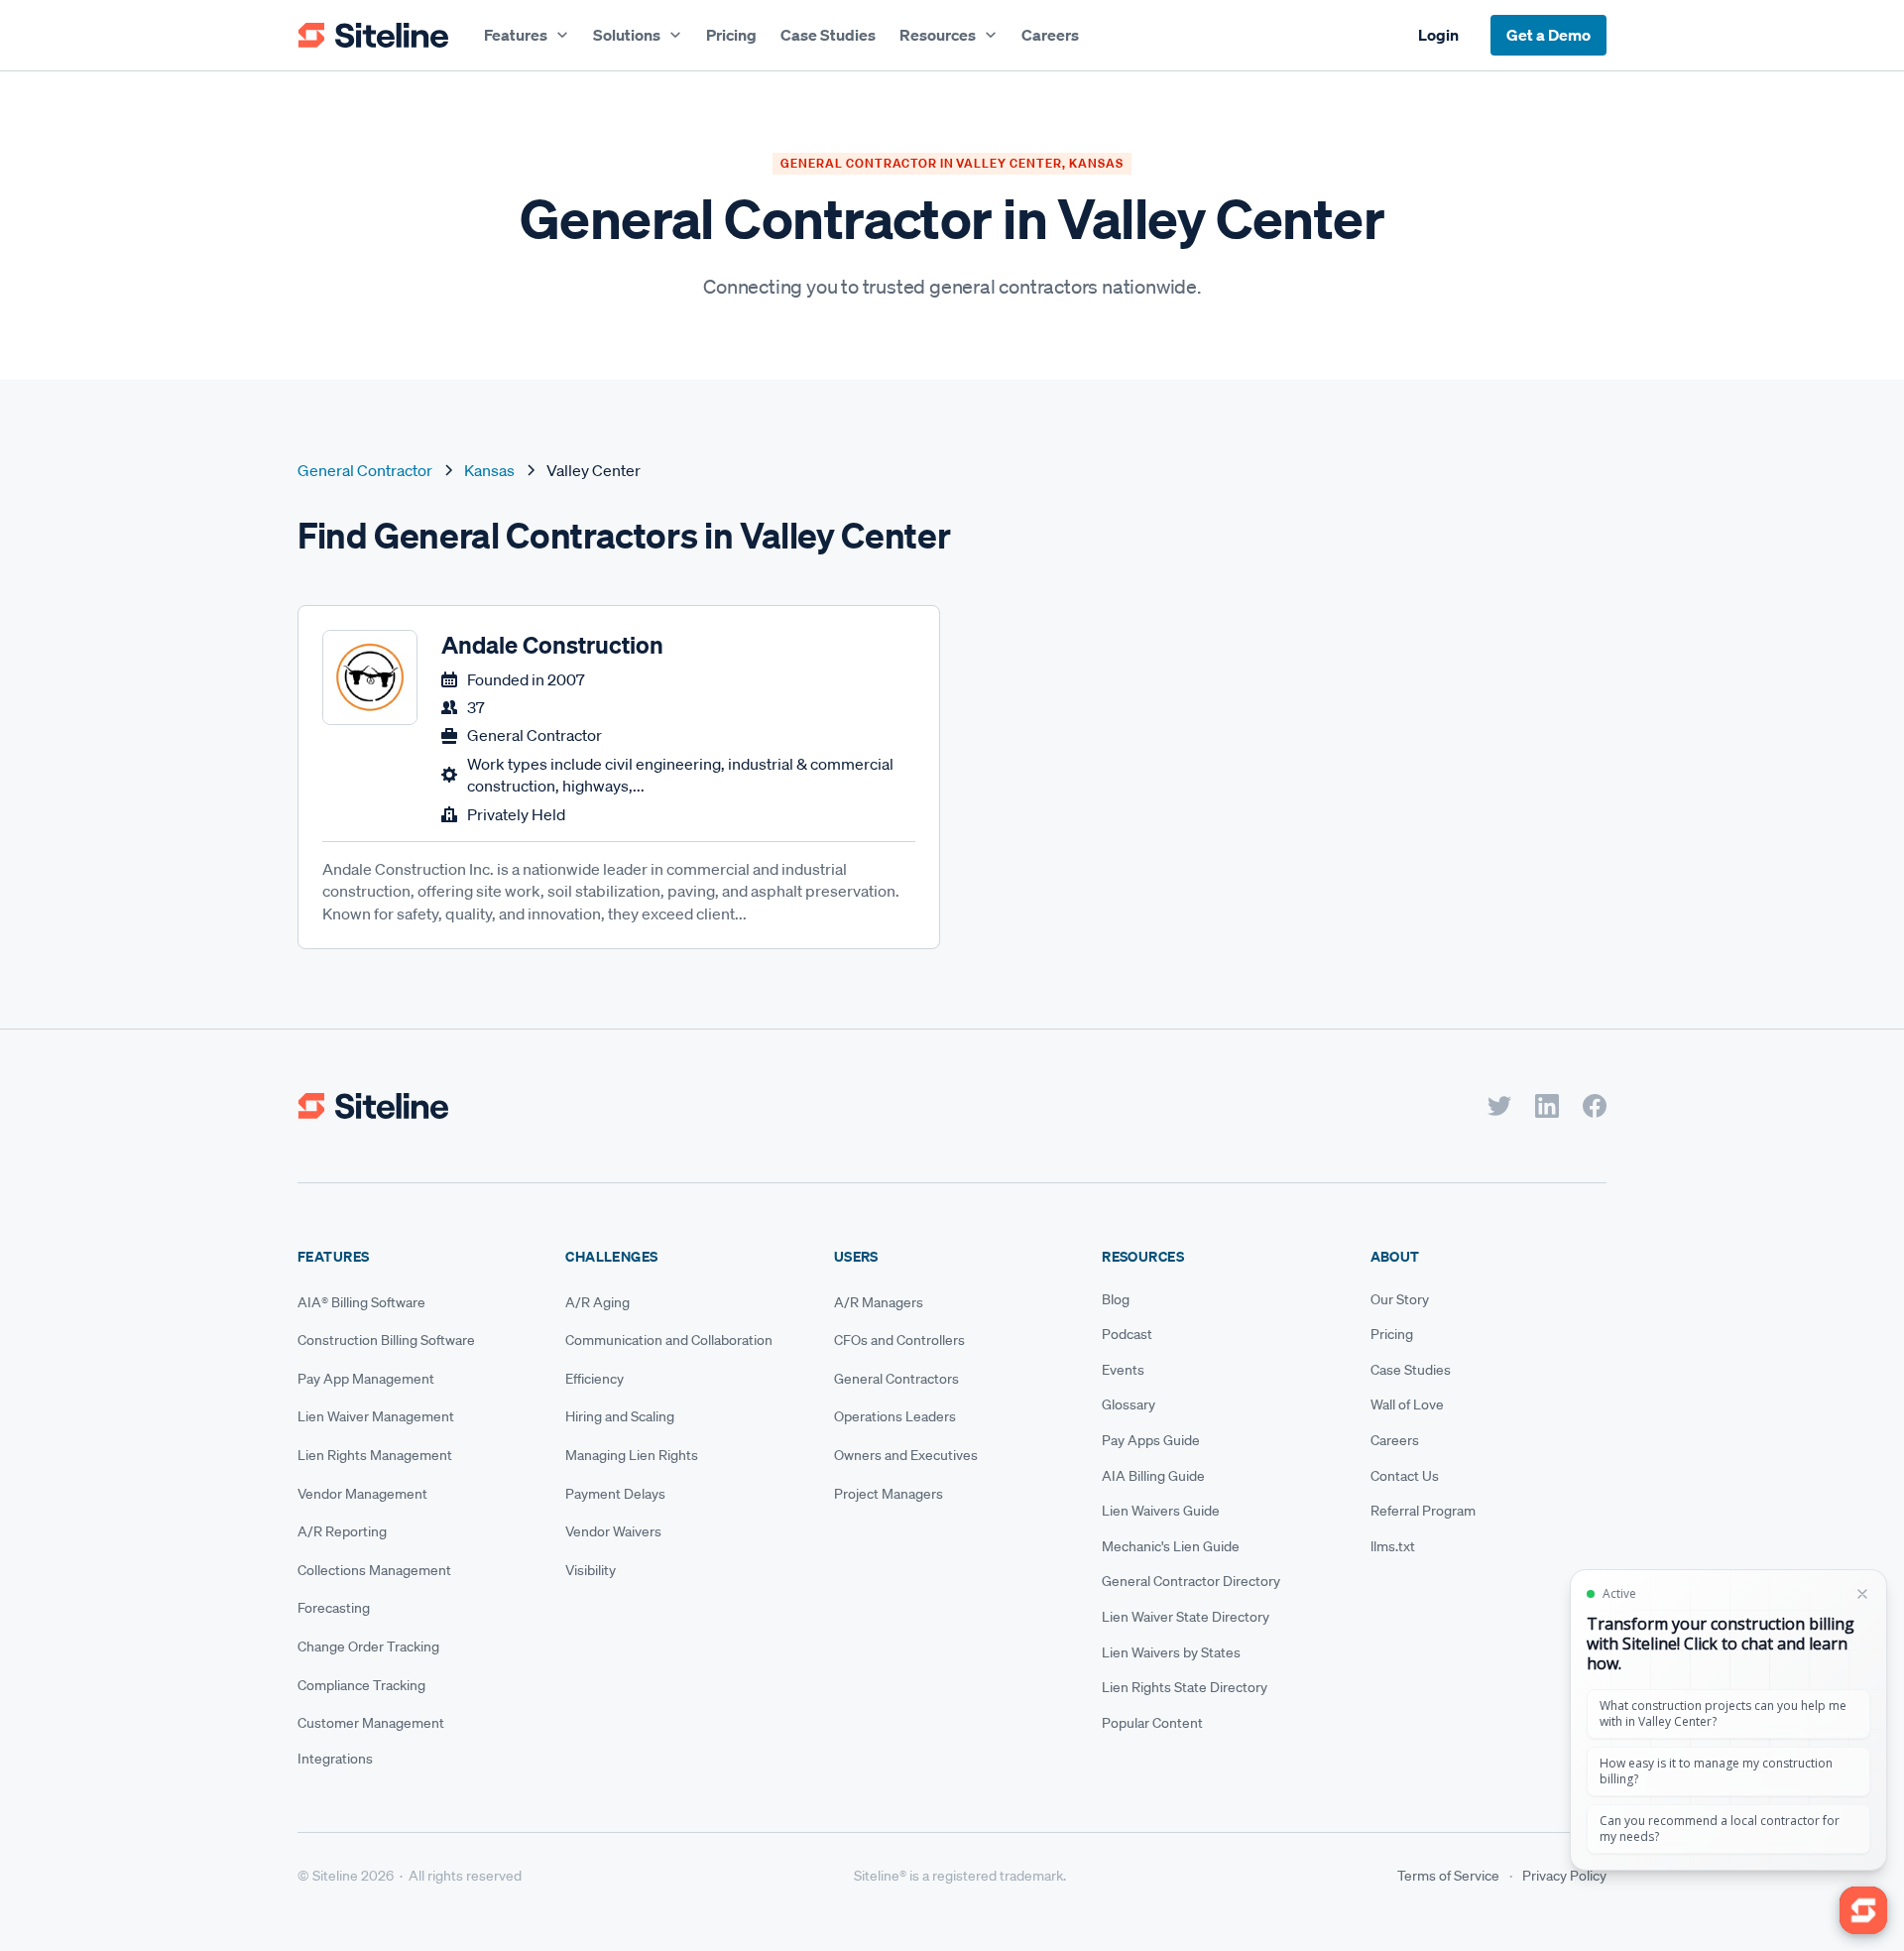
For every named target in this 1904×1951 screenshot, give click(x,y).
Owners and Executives (906, 1455)
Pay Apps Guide (1151, 1440)
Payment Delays (615, 1494)
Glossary (1129, 1404)
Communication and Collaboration (669, 1340)
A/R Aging (597, 1302)
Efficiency (595, 1379)
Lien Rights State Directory (1185, 1687)
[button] (527, 35)
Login (1438, 35)
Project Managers (889, 1494)
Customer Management (371, 1723)
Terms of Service (1448, 1876)
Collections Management (374, 1570)
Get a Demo (1548, 35)
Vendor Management (362, 1494)
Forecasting (334, 1608)
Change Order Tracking (368, 1646)
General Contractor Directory (1191, 1581)
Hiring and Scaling (620, 1416)
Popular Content (1152, 1723)
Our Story (1400, 1299)
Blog (1116, 1299)
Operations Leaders (895, 1416)
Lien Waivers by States (1171, 1652)
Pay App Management (366, 1379)
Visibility (591, 1570)
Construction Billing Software (386, 1340)
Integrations (335, 1759)
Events (1123, 1370)
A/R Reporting (342, 1531)
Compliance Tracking (361, 1685)
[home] (373, 36)
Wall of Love (1407, 1404)
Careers (1050, 35)
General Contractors (896, 1379)
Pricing (731, 35)
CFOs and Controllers (899, 1340)
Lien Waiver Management (376, 1416)
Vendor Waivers (613, 1531)
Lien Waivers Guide (1161, 1511)
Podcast (1127, 1334)
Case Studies (828, 35)
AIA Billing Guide (1153, 1476)
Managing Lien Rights (632, 1455)
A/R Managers (879, 1302)
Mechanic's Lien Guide (1171, 1546)
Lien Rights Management (375, 1455)
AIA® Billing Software (361, 1302)
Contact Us (1405, 1476)
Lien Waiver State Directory (1186, 1617)
